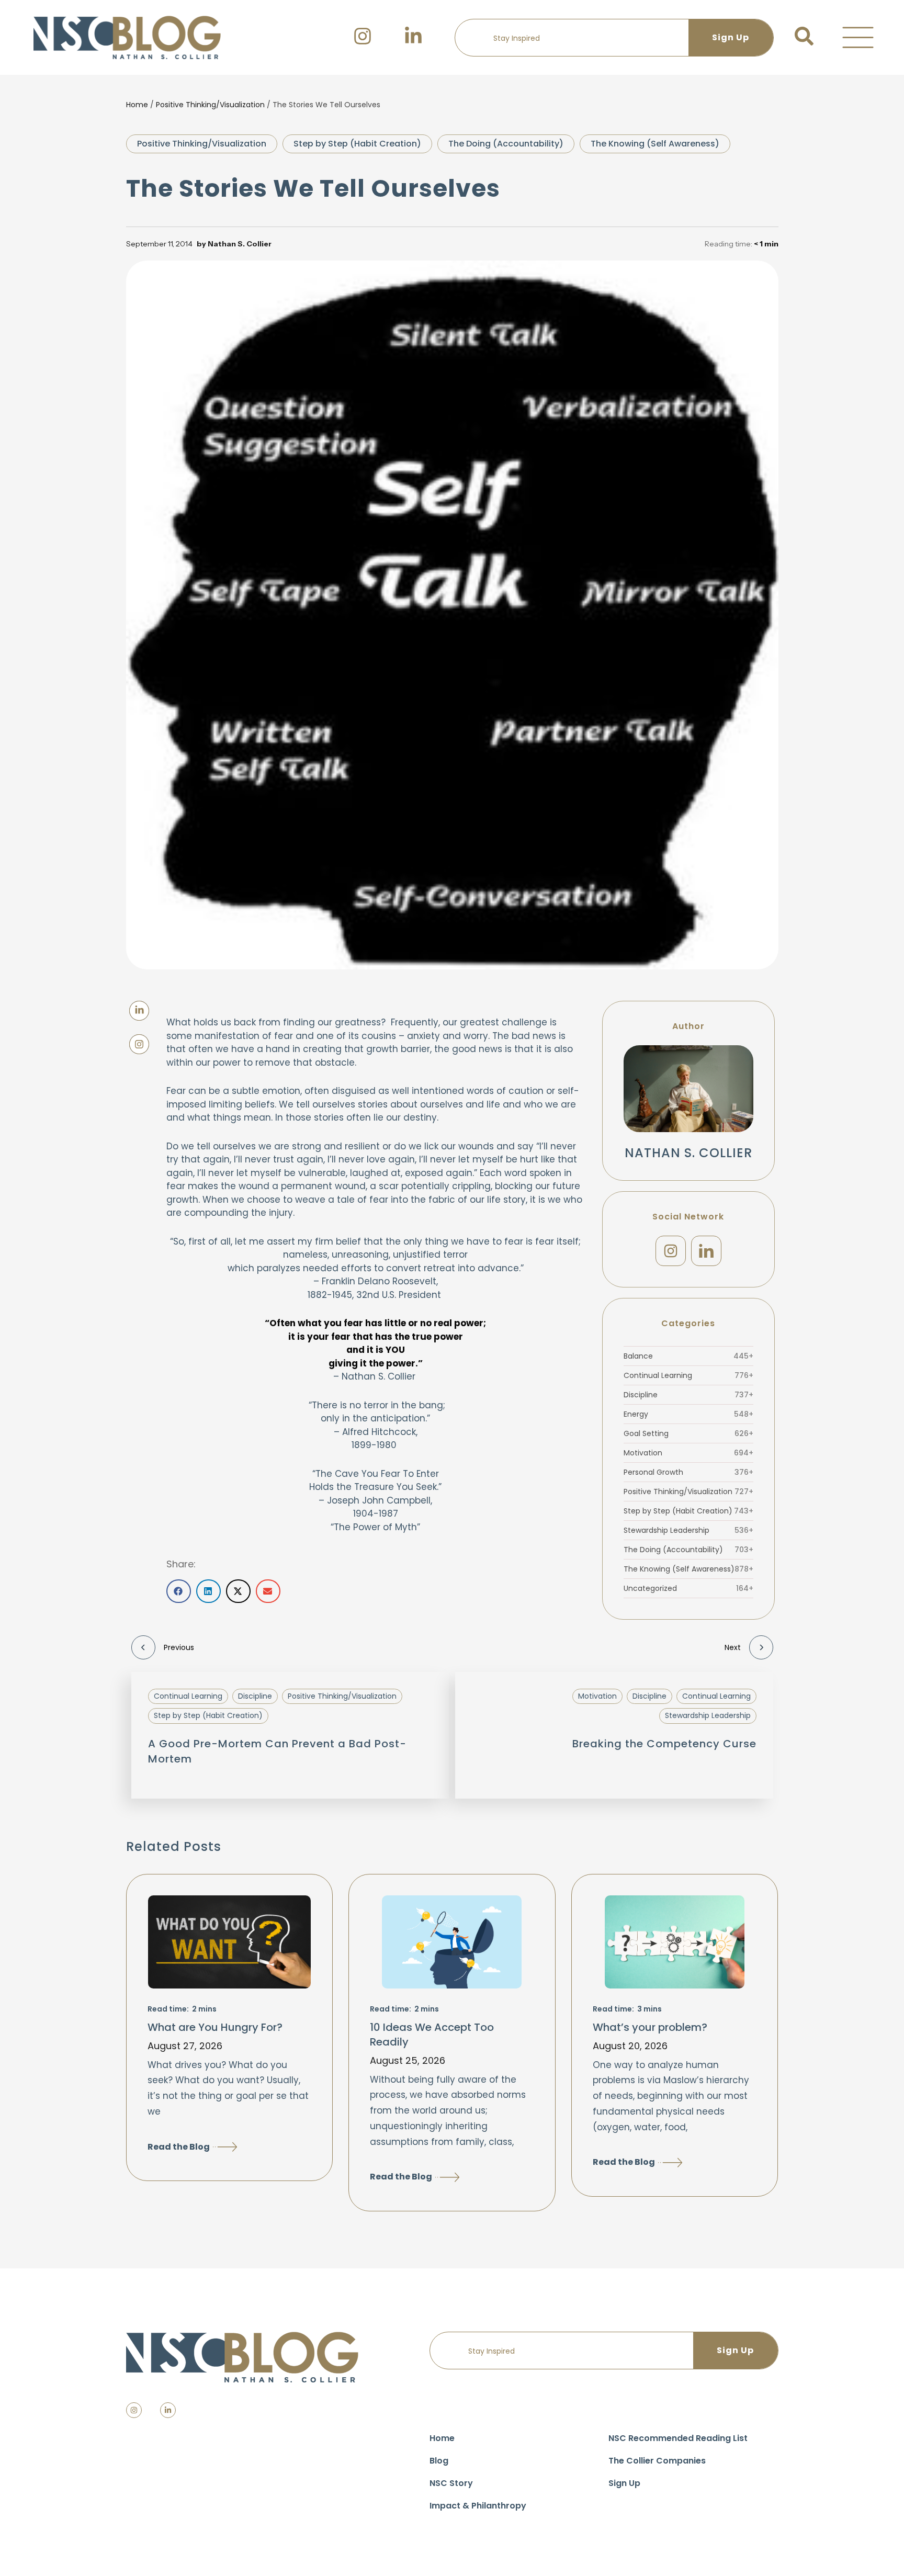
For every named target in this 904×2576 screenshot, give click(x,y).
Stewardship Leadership (688, 1530)
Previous (179, 1647)
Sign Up (624, 2483)
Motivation (688, 1453)
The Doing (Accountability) (506, 144)
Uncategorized (688, 1588)
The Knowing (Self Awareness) (655, 144)
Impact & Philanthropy (478, 2506)
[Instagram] (671, 1251)
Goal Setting (688, 1433)
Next (733, 1647)
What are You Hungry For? (215, 2027)
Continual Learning (688, 1375)
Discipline (688, 1395)
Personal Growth (688, 1472)
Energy (688, 1414)
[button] (858, 38)
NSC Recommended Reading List (678, 2438)
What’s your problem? (650, 2027)
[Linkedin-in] (168, 2410)
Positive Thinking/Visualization (210, 105)
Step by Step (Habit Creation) (357, 144)
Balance (688, 1356)
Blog (439, 2461)
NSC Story (451, 2483)
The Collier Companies (657, 2461)
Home (137, 105)
